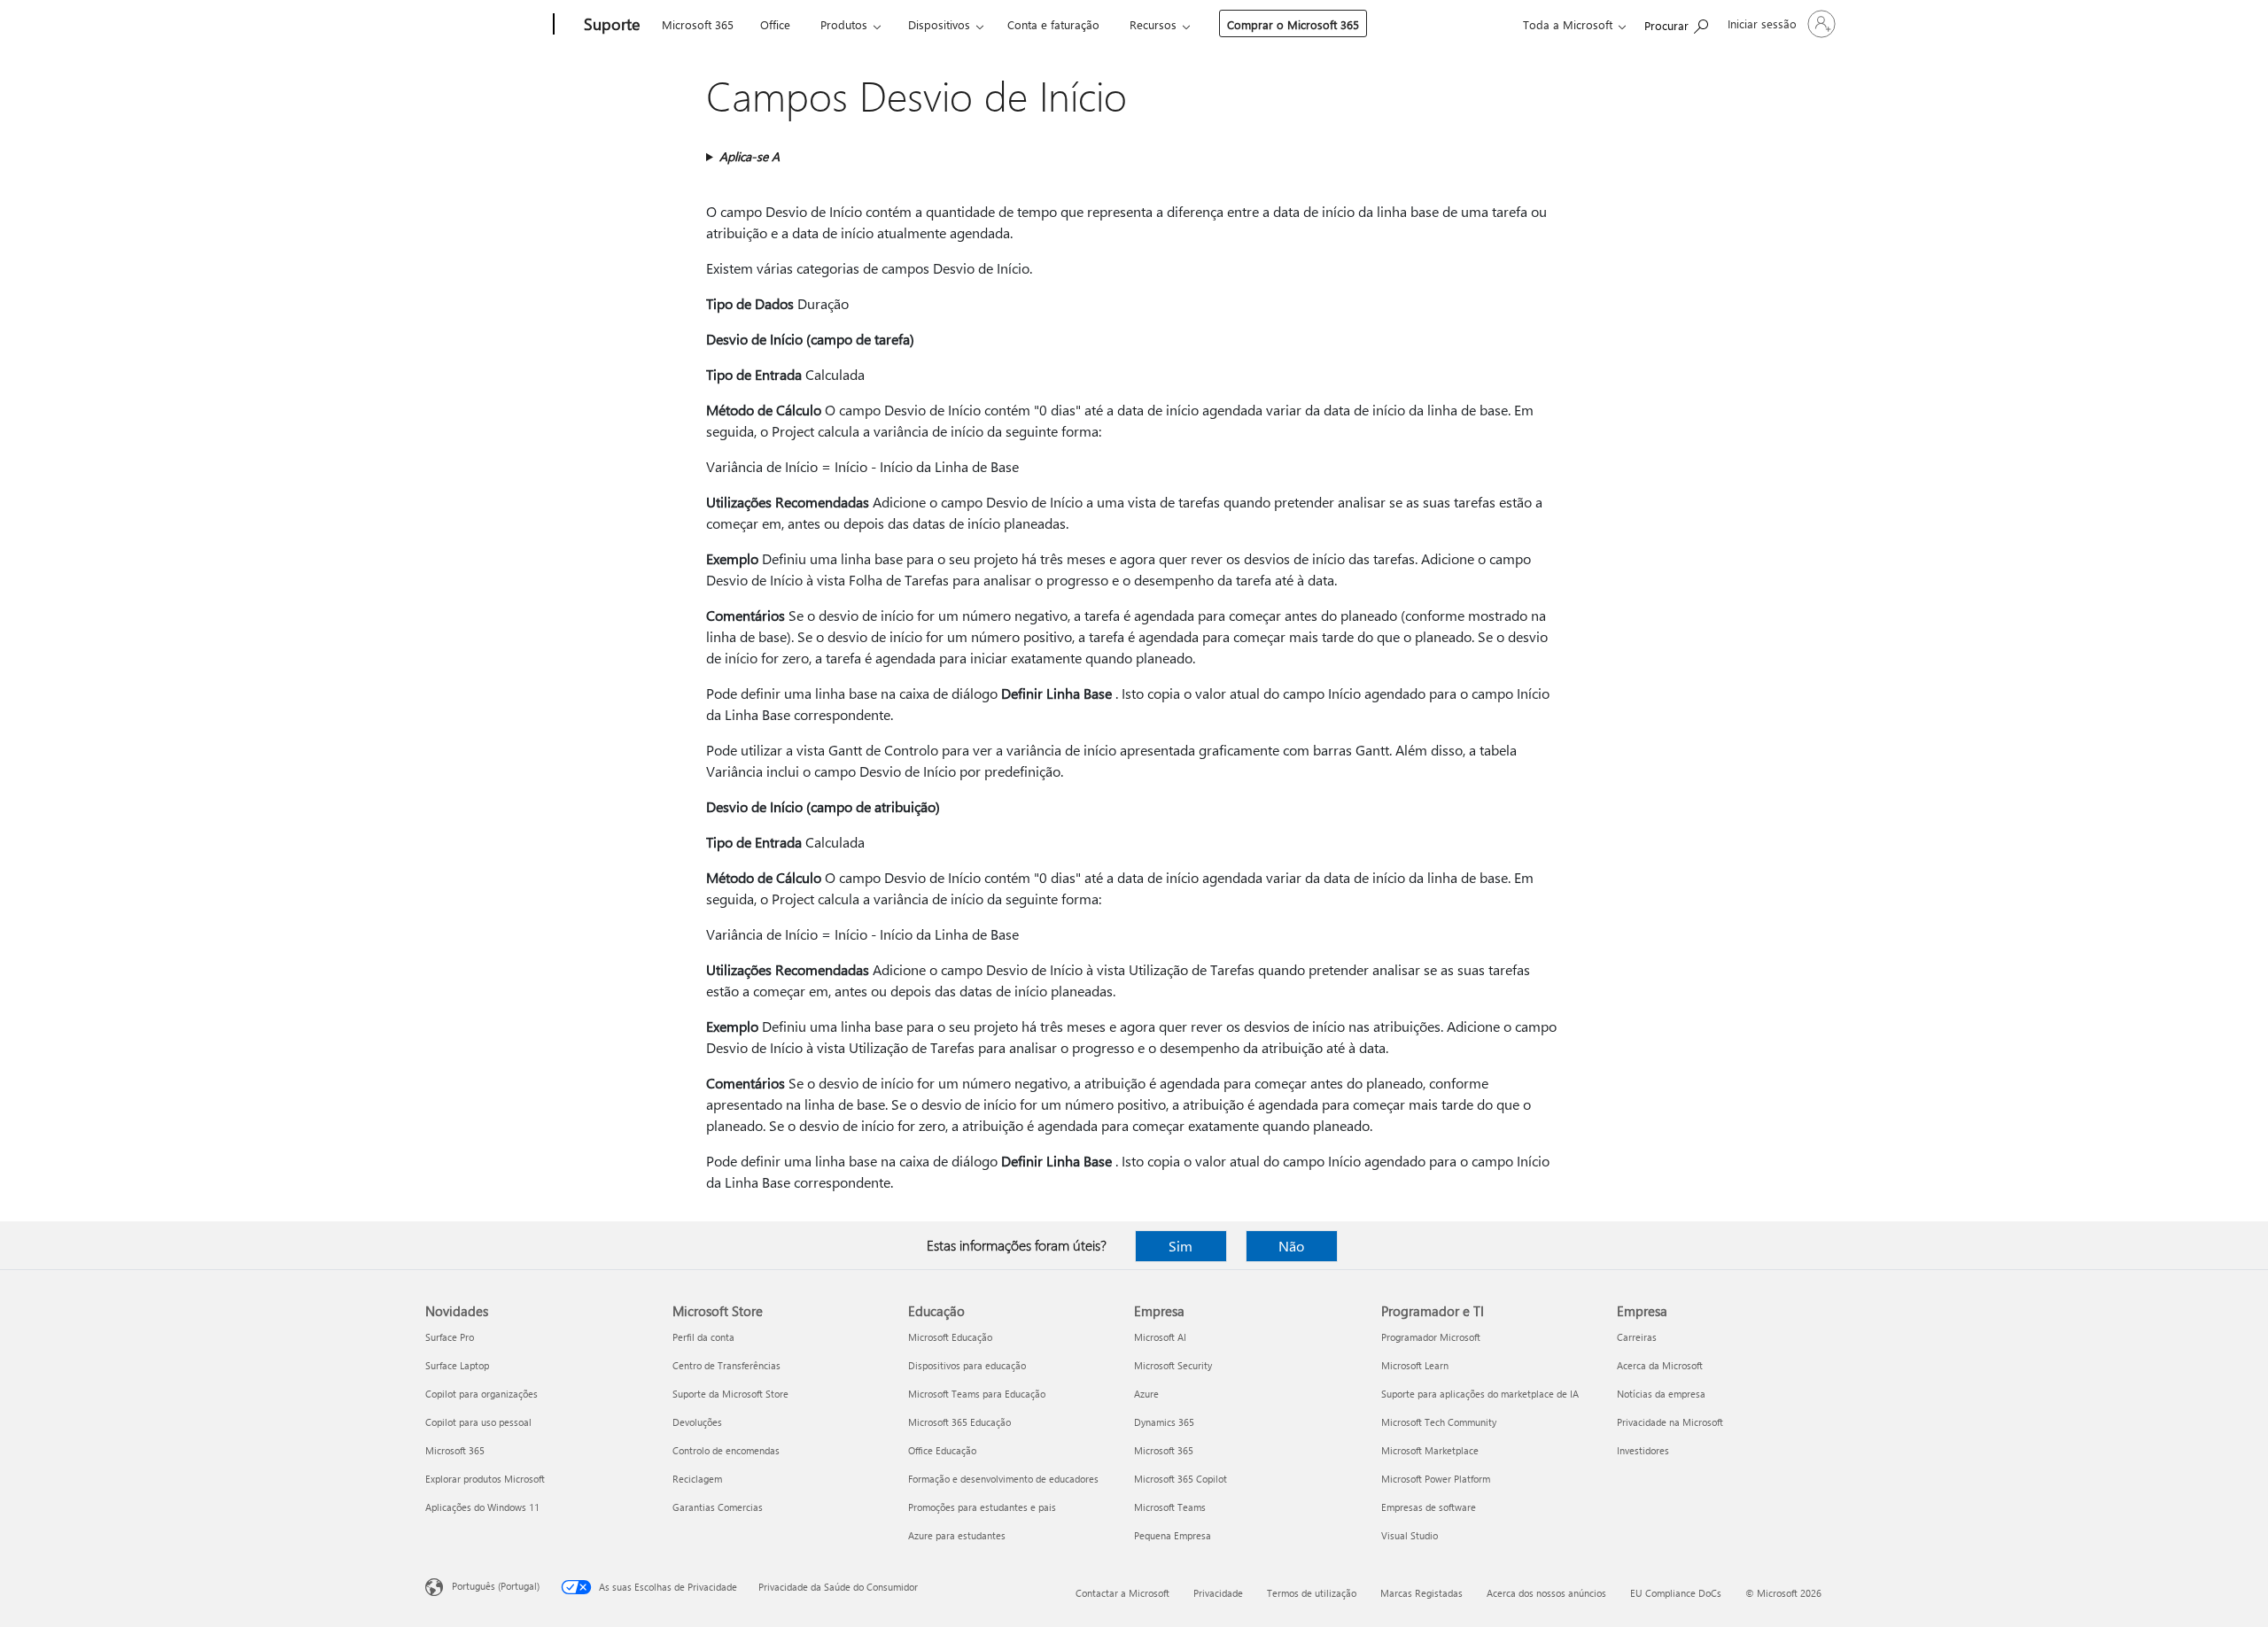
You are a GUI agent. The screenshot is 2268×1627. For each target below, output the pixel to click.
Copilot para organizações (482, 1394)
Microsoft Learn (1415, 1365)
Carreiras (1637, 1337)
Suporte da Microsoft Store (730, 1394)
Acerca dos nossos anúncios (1546, 1593)
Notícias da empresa (1661, 1394)
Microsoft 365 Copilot (1181, 1479)
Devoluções (697, 1422)
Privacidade (1218, 1593)
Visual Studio (1410, 1535)
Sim (1181, 1246)
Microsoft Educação (950, 1337)
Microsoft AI (1160, 1337)
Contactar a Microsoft (1122, 1593)
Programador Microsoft (1431, 1337)
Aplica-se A (750, 156)
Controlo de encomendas (726, 1450)
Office (775, 24)
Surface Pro (450, 1337)
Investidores (1643, 1450)
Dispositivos (939, 24)
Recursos (1153, 24)
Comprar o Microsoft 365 (1293, 24)
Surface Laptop (457, 1365)
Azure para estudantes (957, 1535)
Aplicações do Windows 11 (482, 1507)
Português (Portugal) (496, 1586)
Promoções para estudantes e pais (982, 1507)
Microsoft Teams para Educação (977, 1394)
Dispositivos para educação (967, 1365)
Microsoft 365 (698, 24)
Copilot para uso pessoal (478, 1422)
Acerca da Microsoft (1660, 1365)
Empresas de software (1429, 1507)
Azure (1146, 1394)
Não (1291, 1246)
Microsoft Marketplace (1430, 1450)
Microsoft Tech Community (1439, 1422)
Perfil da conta (703, 1337)
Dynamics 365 (1164, 1422)
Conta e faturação (1053, 24)
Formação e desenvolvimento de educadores (1003, 1479)
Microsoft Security (1173, 1365)
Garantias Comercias (718, 1507)
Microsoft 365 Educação (959, 1422)
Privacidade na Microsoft (1670, 1422)
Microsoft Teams (1170, 1507)
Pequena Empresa (1173, 1535)
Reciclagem (697, 1479)
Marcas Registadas (1421, 1593)
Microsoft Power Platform (1436, 1479)
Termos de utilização (1312, 1593)
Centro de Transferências (726, 1365)
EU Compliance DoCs (1676, 1593)
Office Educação (942, 1450)
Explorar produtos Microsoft (485, 1479)
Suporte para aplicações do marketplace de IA (1480, 1394)
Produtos (844, 24)
